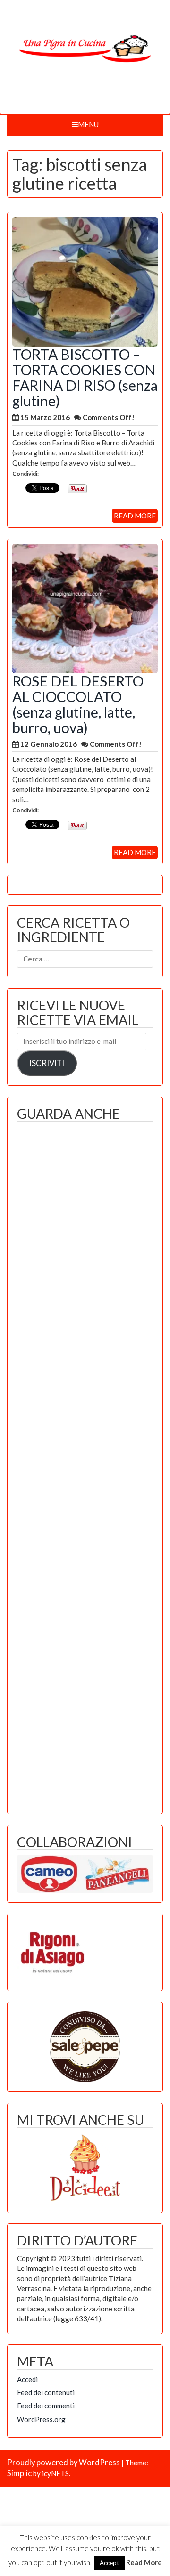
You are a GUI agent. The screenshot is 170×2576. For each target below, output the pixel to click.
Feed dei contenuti (46, 2392)
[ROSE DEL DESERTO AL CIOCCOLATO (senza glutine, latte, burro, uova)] (85, 607)
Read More (144, 2562)
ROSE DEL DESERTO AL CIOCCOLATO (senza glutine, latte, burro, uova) (78, 704)
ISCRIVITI (47, 1063)
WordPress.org (41, 2419)
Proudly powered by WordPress (64, 2463)
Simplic (19, 2473)
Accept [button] (109, 2563)
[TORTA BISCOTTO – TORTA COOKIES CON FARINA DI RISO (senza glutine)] (85, 281)
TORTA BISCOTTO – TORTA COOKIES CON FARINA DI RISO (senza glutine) (85, 377)
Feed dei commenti (46, 2406)
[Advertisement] (85, 1465)
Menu (88, 124)
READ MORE (135, 516)
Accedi (27, 2379)
